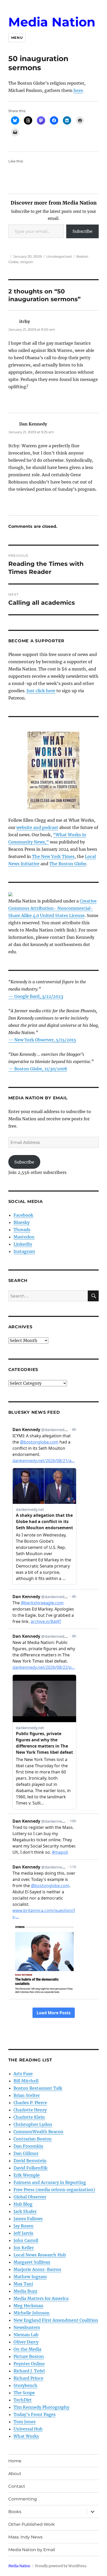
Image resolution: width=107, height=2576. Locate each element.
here (78, 90)
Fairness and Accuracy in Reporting (50, 2182)
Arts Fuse (23, 2074)
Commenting (23, 2499)
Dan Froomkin (28, 2146)
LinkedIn (23, 1244)
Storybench (25, 2385)
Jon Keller (24, 2248)
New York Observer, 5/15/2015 (45, 1040)
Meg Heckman (28, 2306)
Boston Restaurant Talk (38, 2088)
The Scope (24, 2393)
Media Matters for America (41, 2298)
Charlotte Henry (30, 2110)
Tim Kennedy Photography (41, 2407)
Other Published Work (32, 2524)
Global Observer (30, 2197)
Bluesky (22, 1222)
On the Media (27, 2349)
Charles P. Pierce (30, 2103)
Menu (17, 38)
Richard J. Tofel (29, 2371)
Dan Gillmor (26, 2153)
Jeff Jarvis (23, 2233)
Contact (17, 2486)
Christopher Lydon (33, 2124)
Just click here (41, 691)
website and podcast (37, 827)
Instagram (24, 1251)
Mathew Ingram (30, 2277)
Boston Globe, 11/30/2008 (41, 1069)
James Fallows (28, 2219)
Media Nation (52, 22)
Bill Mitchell (26, 2081)
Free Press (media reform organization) (54, 2190)
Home (15, 2461)
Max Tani (23, 2284)
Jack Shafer (25, 2211)
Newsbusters (27, 2327)
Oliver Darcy (26, 2342)
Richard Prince (28, 2378)
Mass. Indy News (25, 2537)
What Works (26, 2436)
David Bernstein (30, 2161)
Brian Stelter (27, 2095)
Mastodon (24, 1237)
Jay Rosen (24, 2226)
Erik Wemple (27, 2175)
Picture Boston (29, 2356)
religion (27, 262)
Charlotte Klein (29, 2117)
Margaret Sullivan (32, 2262)
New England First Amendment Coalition (56, 2320)
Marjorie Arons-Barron (37, 2269)
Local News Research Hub (40, 2255)
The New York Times (53, 856)
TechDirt (23, 2400)
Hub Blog (23, 2204)
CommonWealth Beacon (38, 2132)
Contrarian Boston (33, 2139)
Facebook (23, 1215)
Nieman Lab (26, 2335)
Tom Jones (25, 2422)
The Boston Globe (68, 864)
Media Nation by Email (32, 2550)
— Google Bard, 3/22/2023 (36, 996)
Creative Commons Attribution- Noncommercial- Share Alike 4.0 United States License (52, 908)
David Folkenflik (31, 2168)
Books (15, 2512)
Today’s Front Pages (35, 2414)
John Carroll (26, 2240)
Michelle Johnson (32, 2313)
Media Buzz (25, 2291)
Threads (22, 1230)
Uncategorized (59, 256)
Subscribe (82, 231)
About (15, 2474)
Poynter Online (29, 2364)
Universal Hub (28, 2429)
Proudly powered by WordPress (61, 2566)
